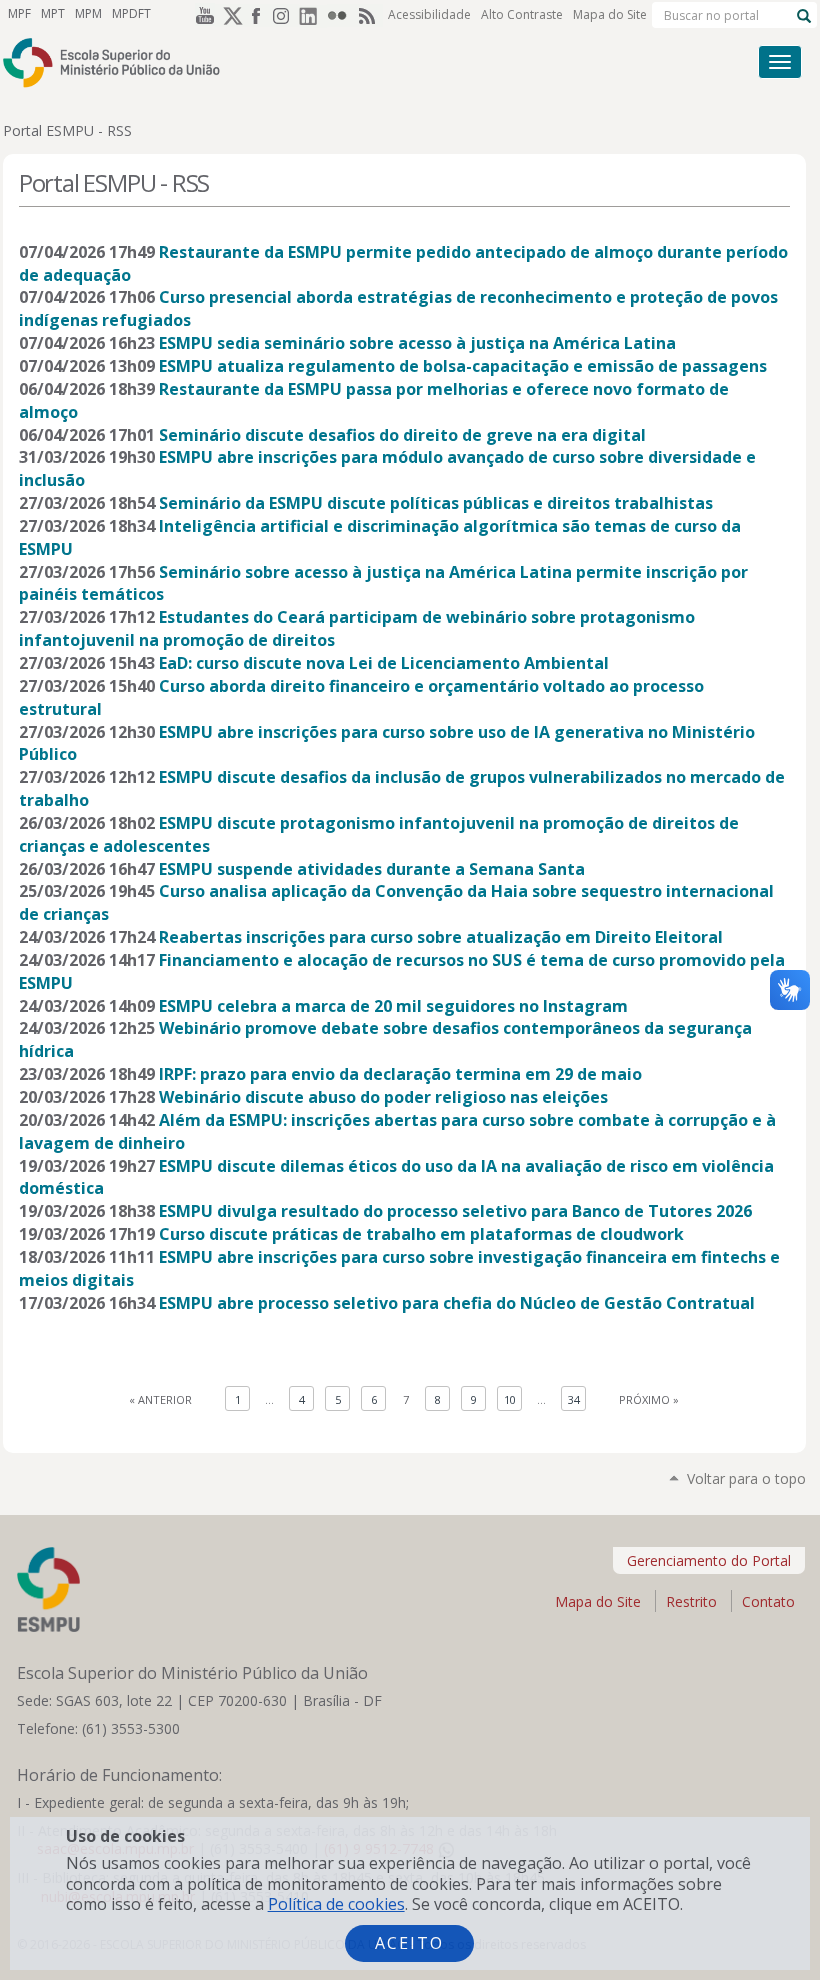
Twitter (229, 15)
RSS (369, 15)
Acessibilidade (429, 14)
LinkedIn (313, 15)
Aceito (409, 1943)
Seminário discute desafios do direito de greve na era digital (402, 435)
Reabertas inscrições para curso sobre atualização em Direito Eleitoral (441, 937)
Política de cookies (336, 1904)
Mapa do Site (610, 14)
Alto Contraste (522, 14)
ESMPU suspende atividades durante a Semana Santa (372, 869)
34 (574, 1399)
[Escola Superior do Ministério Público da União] (328, 62)
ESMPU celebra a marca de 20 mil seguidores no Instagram (393, 1006)
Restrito (691, 1601)
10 (510, 1399)
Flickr (341, 15)
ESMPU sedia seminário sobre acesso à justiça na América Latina (417, 343)
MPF (19, 13)
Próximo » (649, 1399)
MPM (88, 13)
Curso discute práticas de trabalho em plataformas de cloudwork (421, 1234)
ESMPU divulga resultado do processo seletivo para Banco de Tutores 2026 (455, 1211)
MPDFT (131, 13)
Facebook (257, 15)
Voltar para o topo (746, 1478)
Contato (768, 1601)
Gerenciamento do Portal (709, 1560)
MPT (53, 13)
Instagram (285, 15)
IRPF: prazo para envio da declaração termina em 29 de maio (400, 1074)
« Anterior (160, 1399)
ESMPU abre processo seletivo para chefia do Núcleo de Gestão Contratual (457, 1303)
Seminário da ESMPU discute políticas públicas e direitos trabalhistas (436, 503)
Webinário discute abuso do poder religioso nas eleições (383, 1097)
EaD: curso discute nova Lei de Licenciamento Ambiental (384, 663)
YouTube (201, 15)
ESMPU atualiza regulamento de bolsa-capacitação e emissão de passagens (463, 366)
